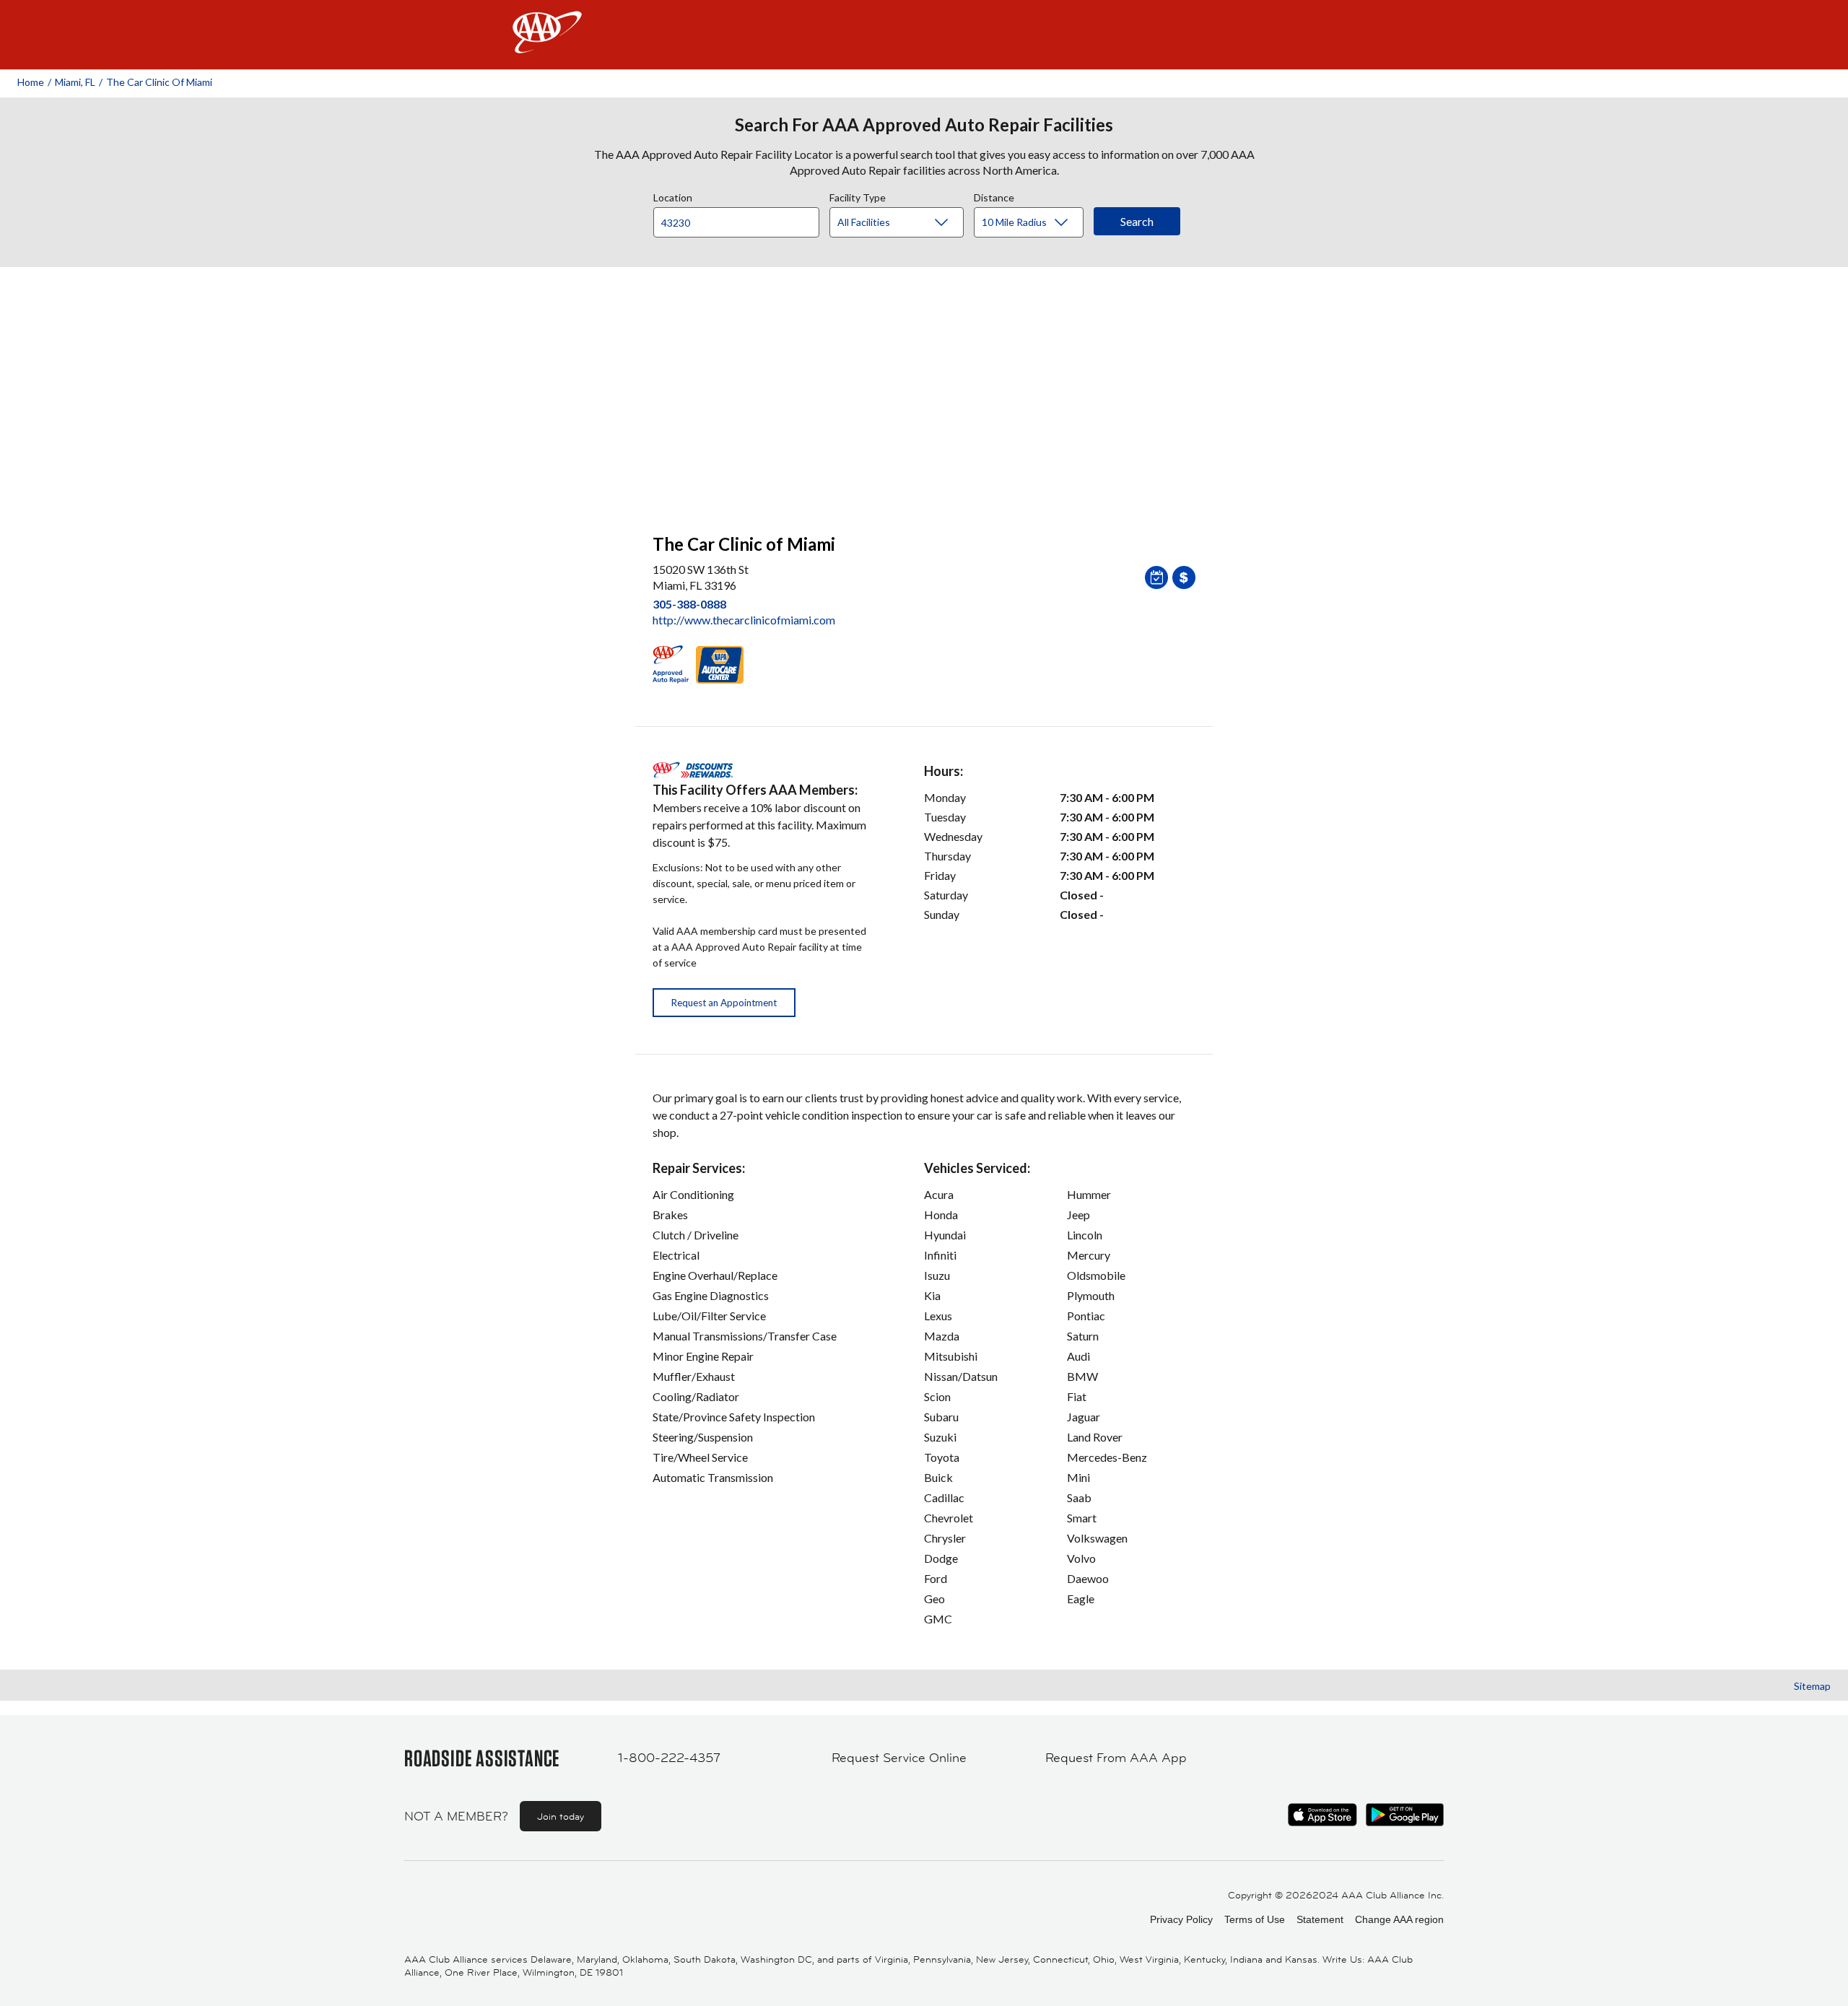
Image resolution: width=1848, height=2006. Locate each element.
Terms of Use (1255, 1919)
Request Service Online (899, 1758)
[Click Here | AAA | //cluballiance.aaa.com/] (547, 44)
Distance (994, 196)
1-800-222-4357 (669, 1758)
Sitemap (1812, 1686)
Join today (561, 1816)
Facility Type (858, 196)
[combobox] (741, 219)
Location (673, 196)
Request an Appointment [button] (724, 1003)
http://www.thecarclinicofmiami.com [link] (744, 620)
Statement (1320, 1919)
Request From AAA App (1116, 1758)
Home (31, 82)
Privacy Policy (1181, 1919)
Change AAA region (1399, 1919)
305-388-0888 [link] (689, 604)
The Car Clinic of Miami (159, 82)
